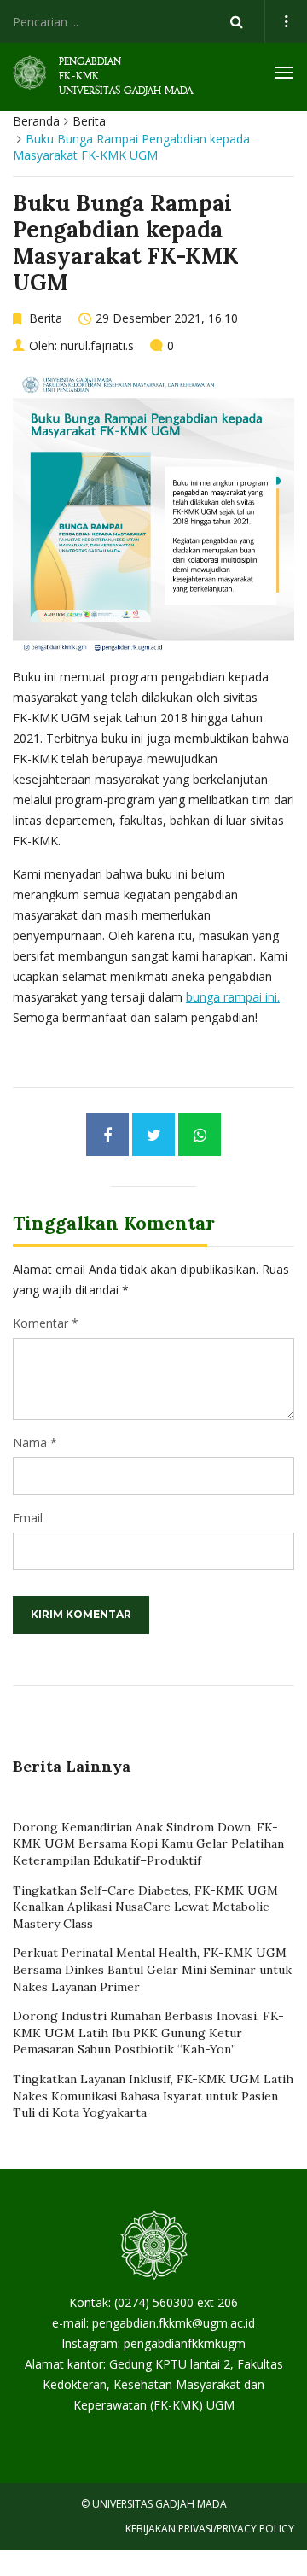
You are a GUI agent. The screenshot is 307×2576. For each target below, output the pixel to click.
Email (28, 1518)
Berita (89, 121)
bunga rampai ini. (233, 997)
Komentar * (46, 1323)
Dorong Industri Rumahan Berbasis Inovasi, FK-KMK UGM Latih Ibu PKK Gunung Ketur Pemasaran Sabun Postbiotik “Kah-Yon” (148, 2033)
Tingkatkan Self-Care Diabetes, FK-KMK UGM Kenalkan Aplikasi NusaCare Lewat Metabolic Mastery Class (145, 1907)
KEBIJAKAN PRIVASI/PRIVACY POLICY (210, 2529)
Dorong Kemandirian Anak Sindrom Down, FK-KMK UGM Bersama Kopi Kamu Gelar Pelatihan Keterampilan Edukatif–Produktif (148, 1844)
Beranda (36, 121)
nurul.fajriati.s (97, 345)
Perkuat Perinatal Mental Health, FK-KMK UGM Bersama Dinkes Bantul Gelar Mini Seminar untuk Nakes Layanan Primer (152, 1969)
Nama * (35, 1443)
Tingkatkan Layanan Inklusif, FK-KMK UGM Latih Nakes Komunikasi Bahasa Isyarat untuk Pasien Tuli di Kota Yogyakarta (153, 2096)
